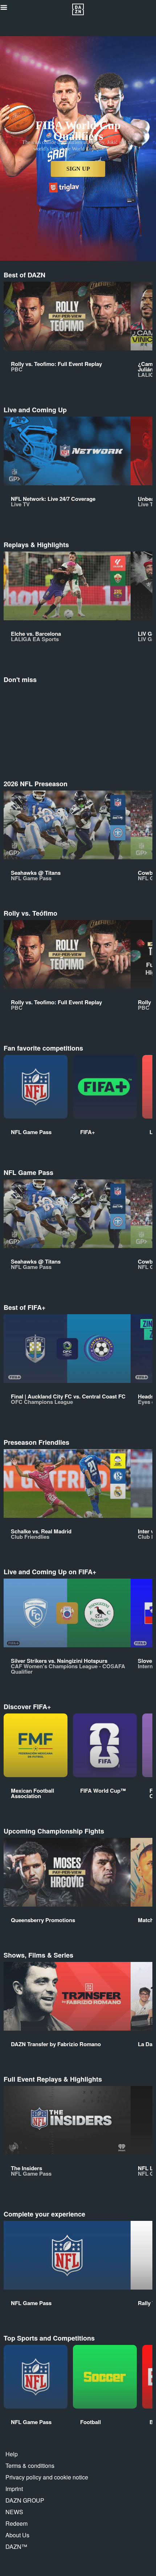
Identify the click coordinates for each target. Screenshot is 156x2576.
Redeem (17, 2523)
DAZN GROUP (25, 2500)
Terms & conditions (30, 2466)
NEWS (14, 2512)
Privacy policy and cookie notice (47, 2477)
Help (12, 2454)
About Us (17, 2535)
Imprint (14, 2489)
